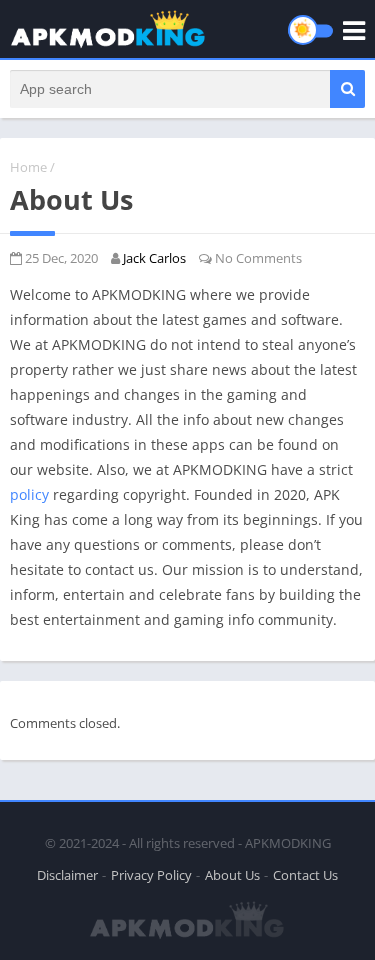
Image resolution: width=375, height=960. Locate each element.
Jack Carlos (154, 258)
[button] (347, 89)
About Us (232, 875)
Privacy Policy (151, 875)
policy (29, 494)
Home (28, 167)
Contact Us (305, 875)
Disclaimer (67, 875)
